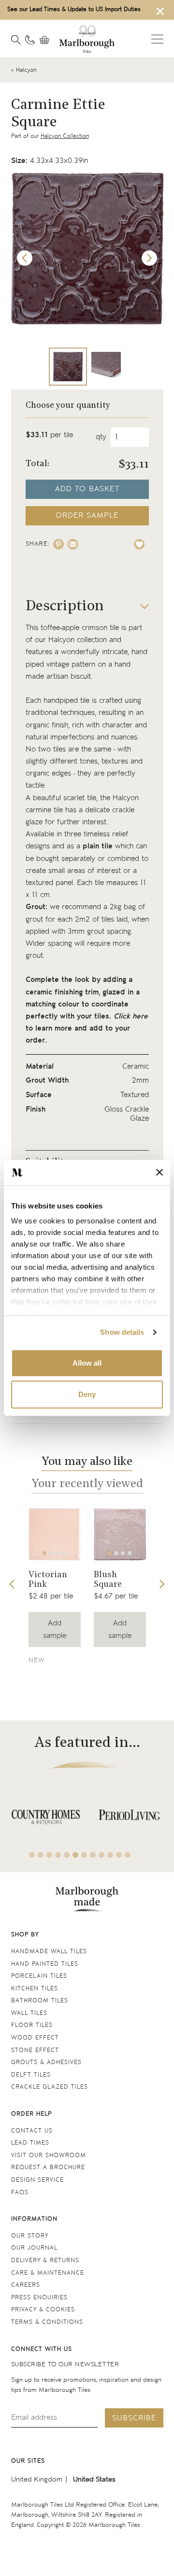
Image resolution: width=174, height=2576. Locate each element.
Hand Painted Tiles (45, 1964)
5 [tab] (67, 1855)
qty (101, 437)
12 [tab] (128, 1855)
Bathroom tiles (40, 2001)
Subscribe (134, 2418)
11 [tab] (119, 1855)
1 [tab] (44, 1553)
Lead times (30, 2143)
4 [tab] (64, 1553)
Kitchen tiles (35, 1989)
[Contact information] (30, 40)
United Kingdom (37, 2479)
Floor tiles (32, 2025)
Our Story (30, 2236)
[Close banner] (159, 1172)
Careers (26, 2285)
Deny (87, 1394)
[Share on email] (73, 544)
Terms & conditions (47, 2322)
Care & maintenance (48, 2273)
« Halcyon (24, 70)
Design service (37, 2180)
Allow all (87, 1363)
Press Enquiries (39, 2298)
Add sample (55, 1629)
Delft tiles (31, 2075)
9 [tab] (101, 1855)
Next (149, 258)
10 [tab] (110, 1855)
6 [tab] (75, 1855)
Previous (25, 258)
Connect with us (42, 2349)
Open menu (157, 39)
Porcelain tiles (39, 1976)
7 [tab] (84, 1855)
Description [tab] (65, 607)
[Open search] (16, 40)
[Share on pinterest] (58, 544)
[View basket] (47, 40)
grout (34, 919)
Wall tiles (29, 2013)
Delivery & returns (45, 2261)
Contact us (32, 2131)
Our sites (28, 2461)
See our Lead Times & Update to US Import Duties (74, 9)
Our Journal (34, 2248)
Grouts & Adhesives (46, 2062)
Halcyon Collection (65, 136)
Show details (122, 1332)
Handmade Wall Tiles (49, 1952)
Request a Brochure (48, 2167)
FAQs (20, 2193)
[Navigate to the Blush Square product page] (120, 1534)
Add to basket (87, 489)
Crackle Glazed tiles (50, 2087)
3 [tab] (58, 1553)
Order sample (87, 516)
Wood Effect (35, 2038)
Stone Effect (35, 2050)
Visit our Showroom (49, 2155)
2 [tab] (51, 1553)
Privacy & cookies (43, 2310)
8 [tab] (93, 1855)
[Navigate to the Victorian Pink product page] (55, 1534)
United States (94, 2479)
